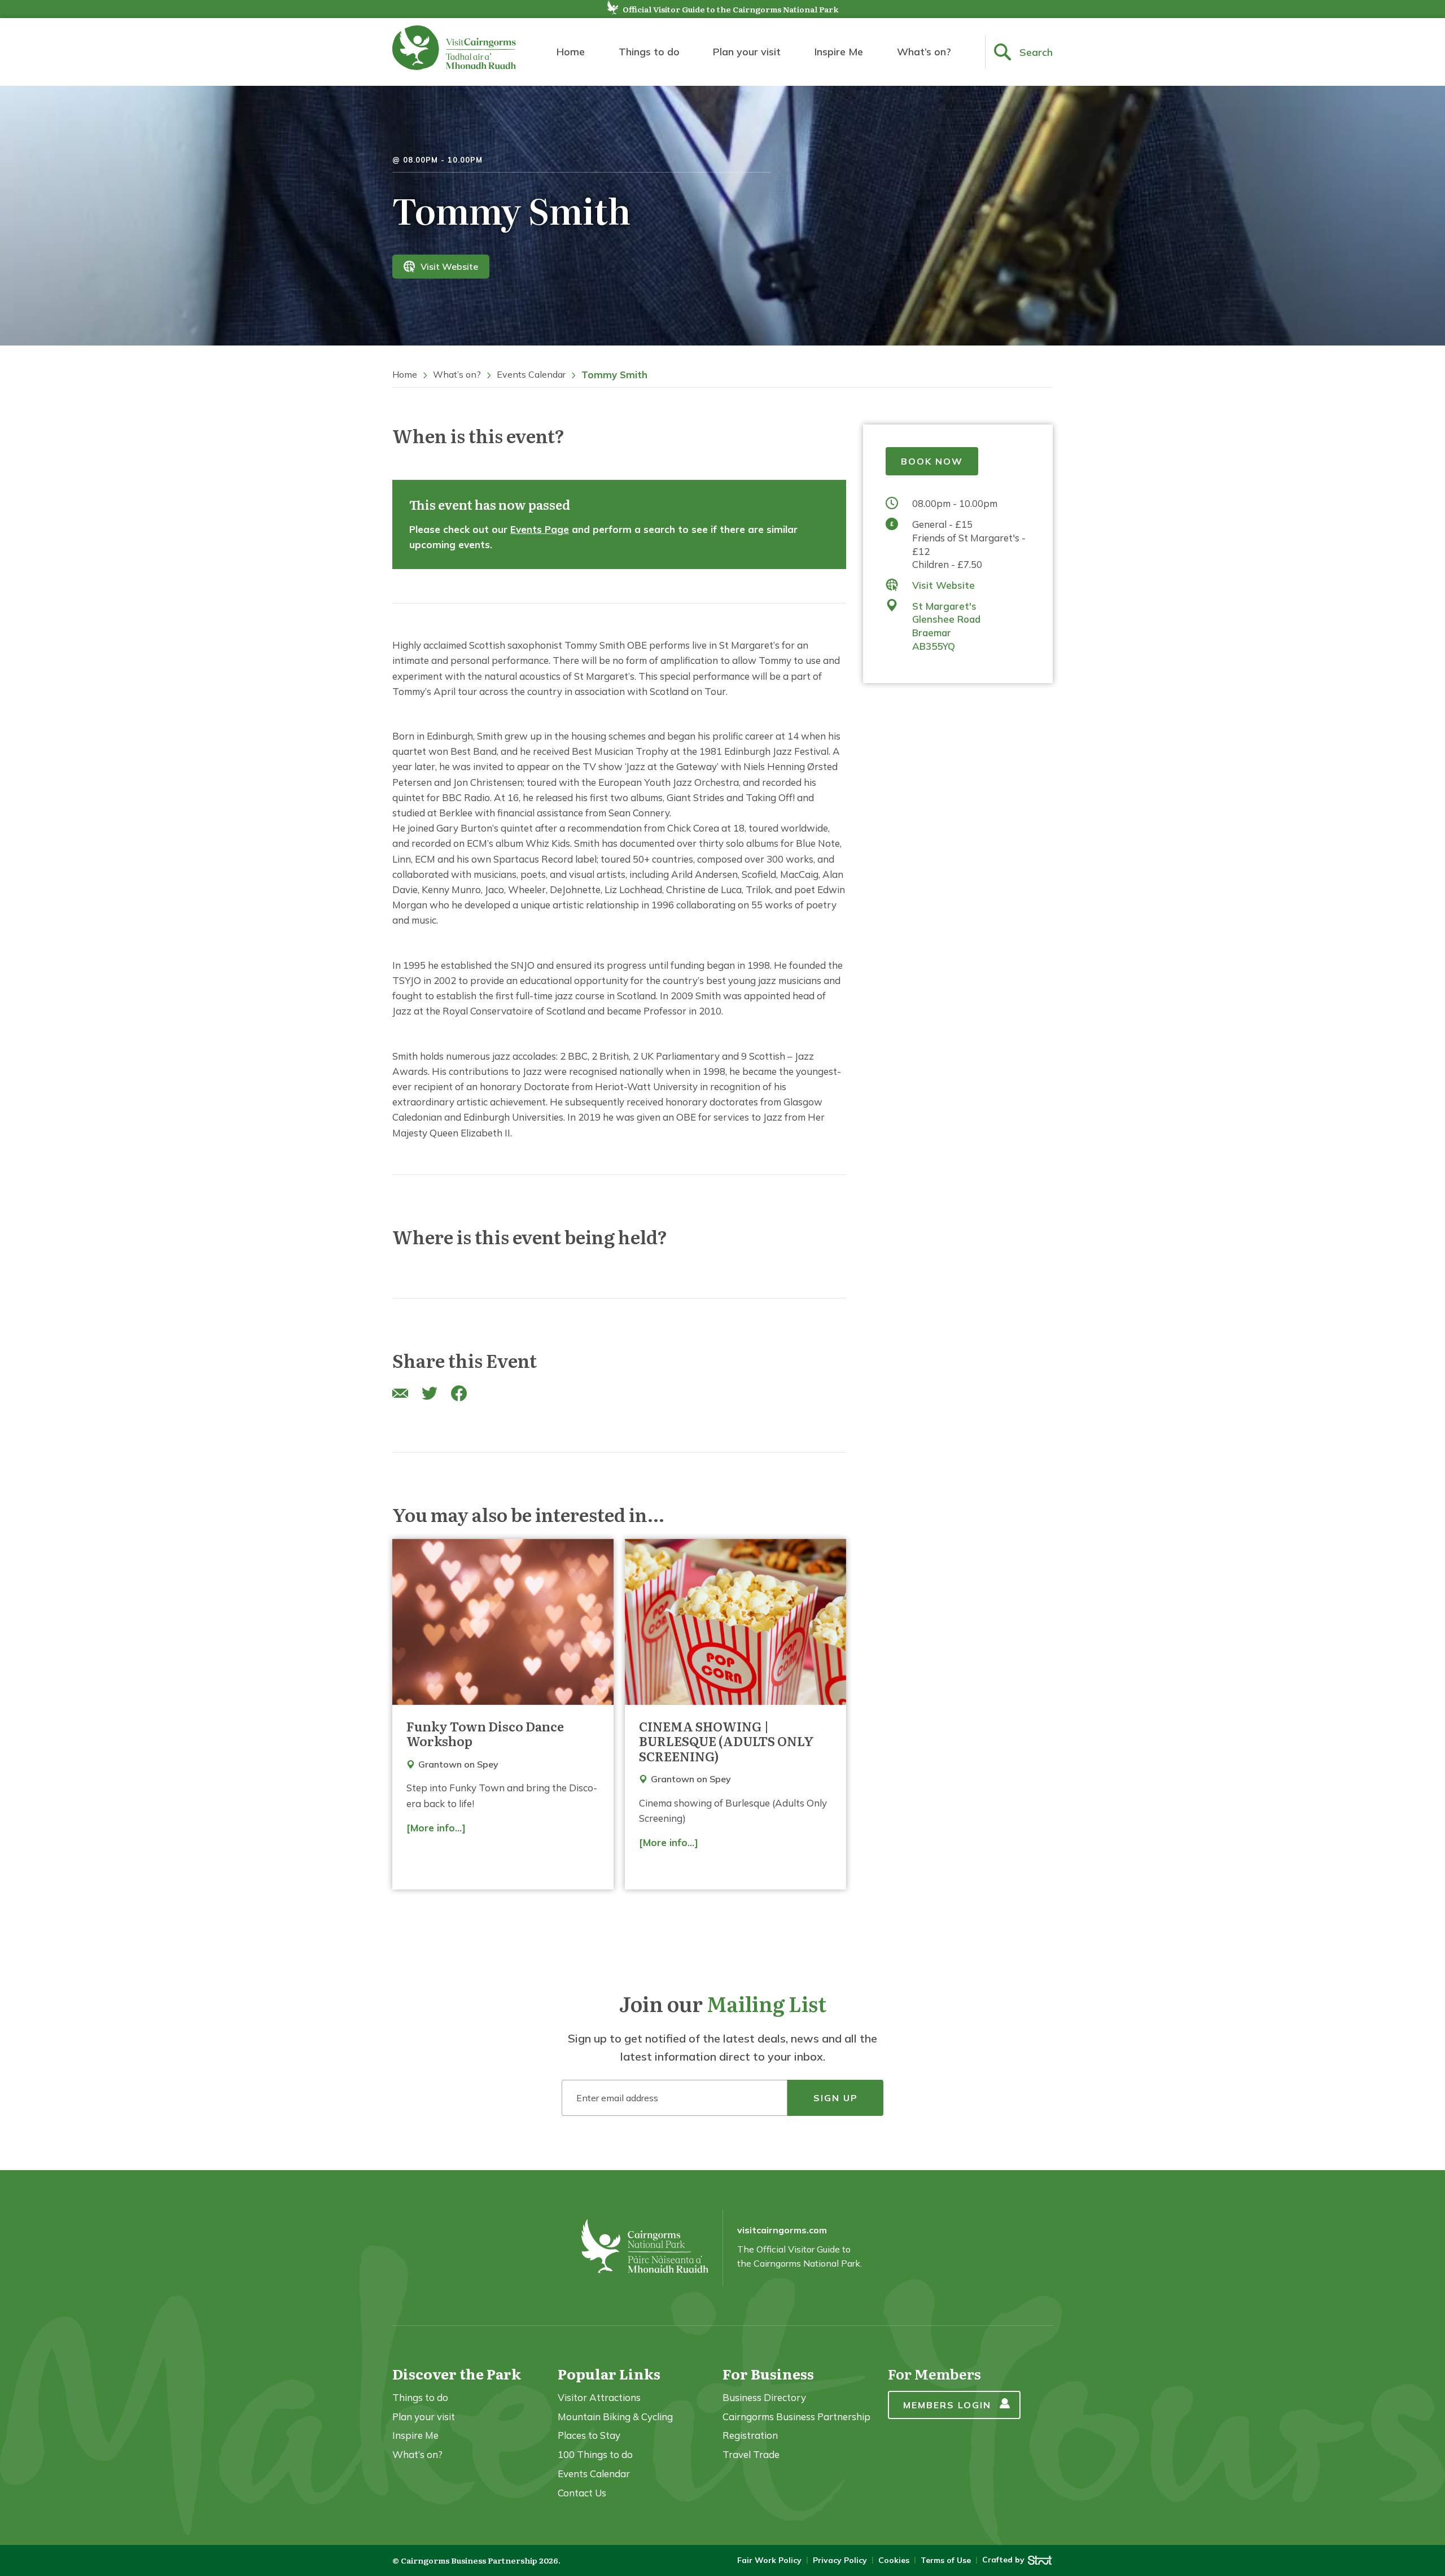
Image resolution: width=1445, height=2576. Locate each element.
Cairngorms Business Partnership (796, 2417)
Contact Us (582, 2493)
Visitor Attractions (599, 2397)
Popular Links (609, 2374)
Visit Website (449, 266)
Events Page (540, 529)
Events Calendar (531, 374)
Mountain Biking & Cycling (615, 2417)
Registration (750, 2435)
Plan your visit (747, 52)
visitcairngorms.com (782, 2230)
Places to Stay (589, 2435)
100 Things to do (595, 2454)
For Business (768, 2374)
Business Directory (764, 2397)
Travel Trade (751, 2454)
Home (571, 52)
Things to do (649, 52)
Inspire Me (839, 52)
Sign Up (836, 2098)
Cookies (894, 2560)
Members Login (947, 2405)
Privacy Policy (840, 2560)
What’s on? (924, 52)
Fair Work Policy (769, 2560)
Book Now (932, 461)
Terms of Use (946, 2560)
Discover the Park (457, 2374)
